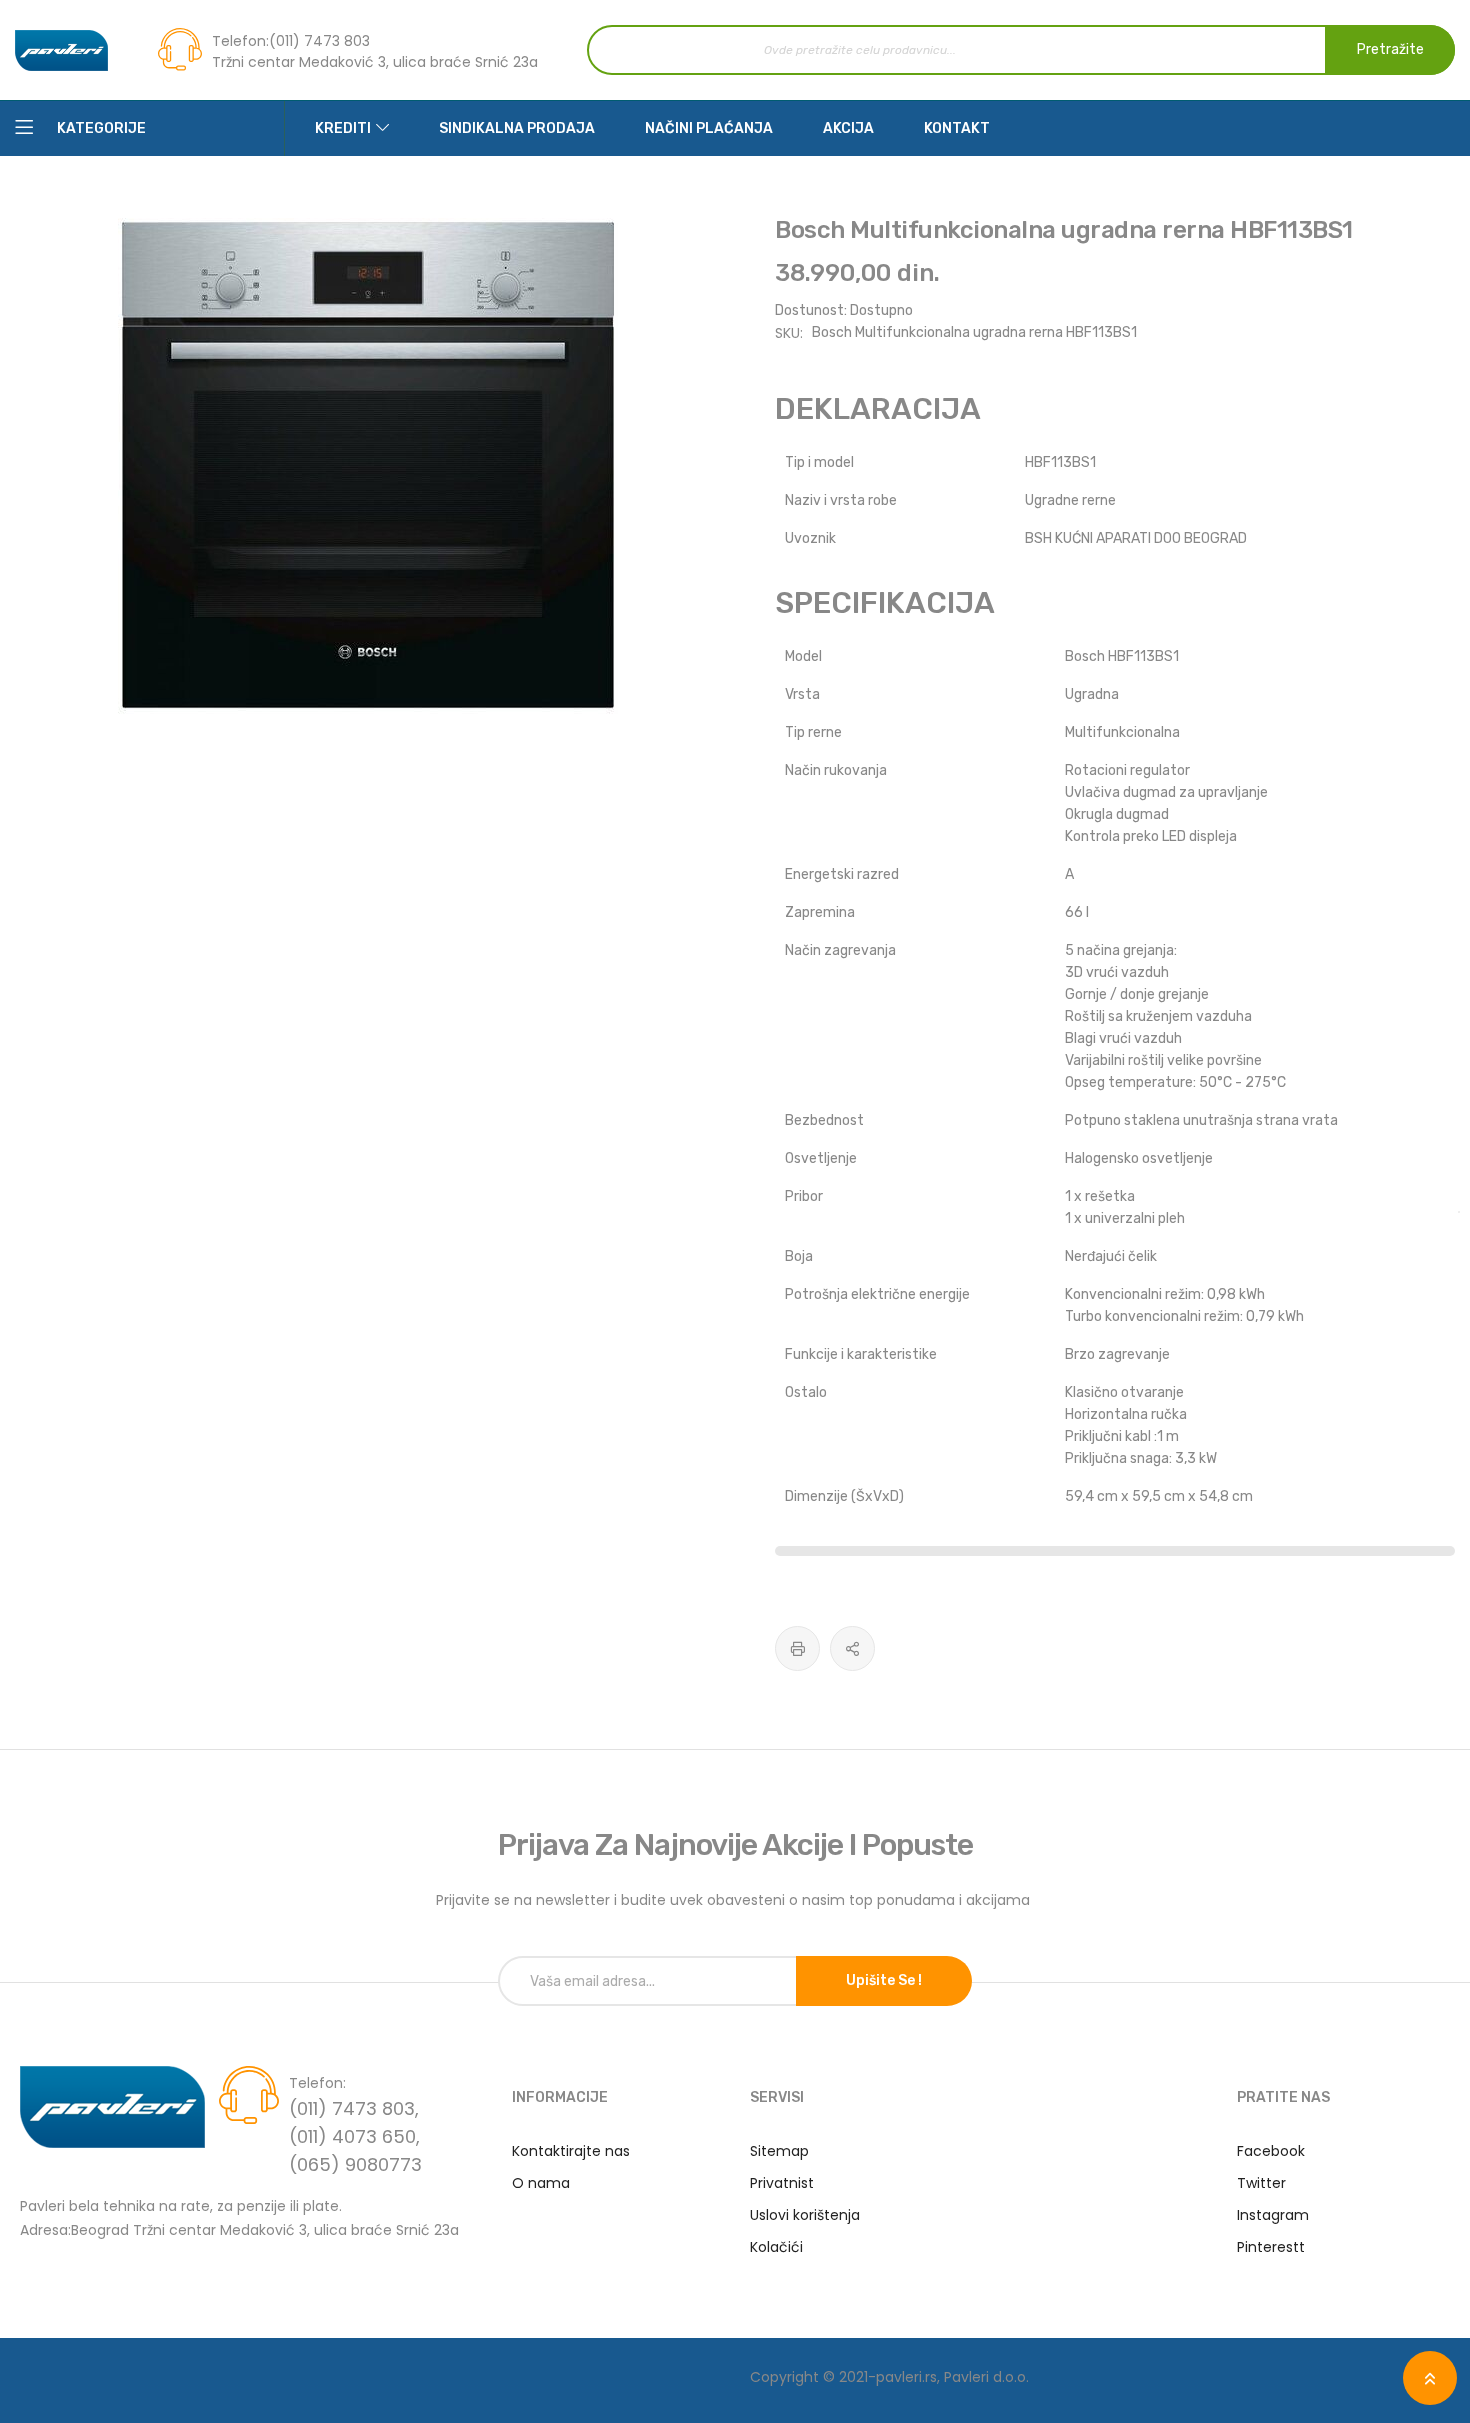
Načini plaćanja (709, 128)
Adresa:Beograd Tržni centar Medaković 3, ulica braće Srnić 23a (239, 2228)
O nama (541, 2183)
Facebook (1271, 2151)
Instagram (1273, 2215)
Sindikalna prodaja (517, 128)
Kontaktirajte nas (571, 2151)
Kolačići (776, 2247)
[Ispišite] (797, 1648)
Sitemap (779, 2151)
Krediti (343, 128)
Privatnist (782, 2183)
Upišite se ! (884, 1980)
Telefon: (240, 41)
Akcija (848, 128)
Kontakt (957, 128)
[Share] (852, 1648)
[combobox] (1021, 50)
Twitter (1261, 2183)
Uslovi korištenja (805, 2215)
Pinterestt (1271, 2247)
